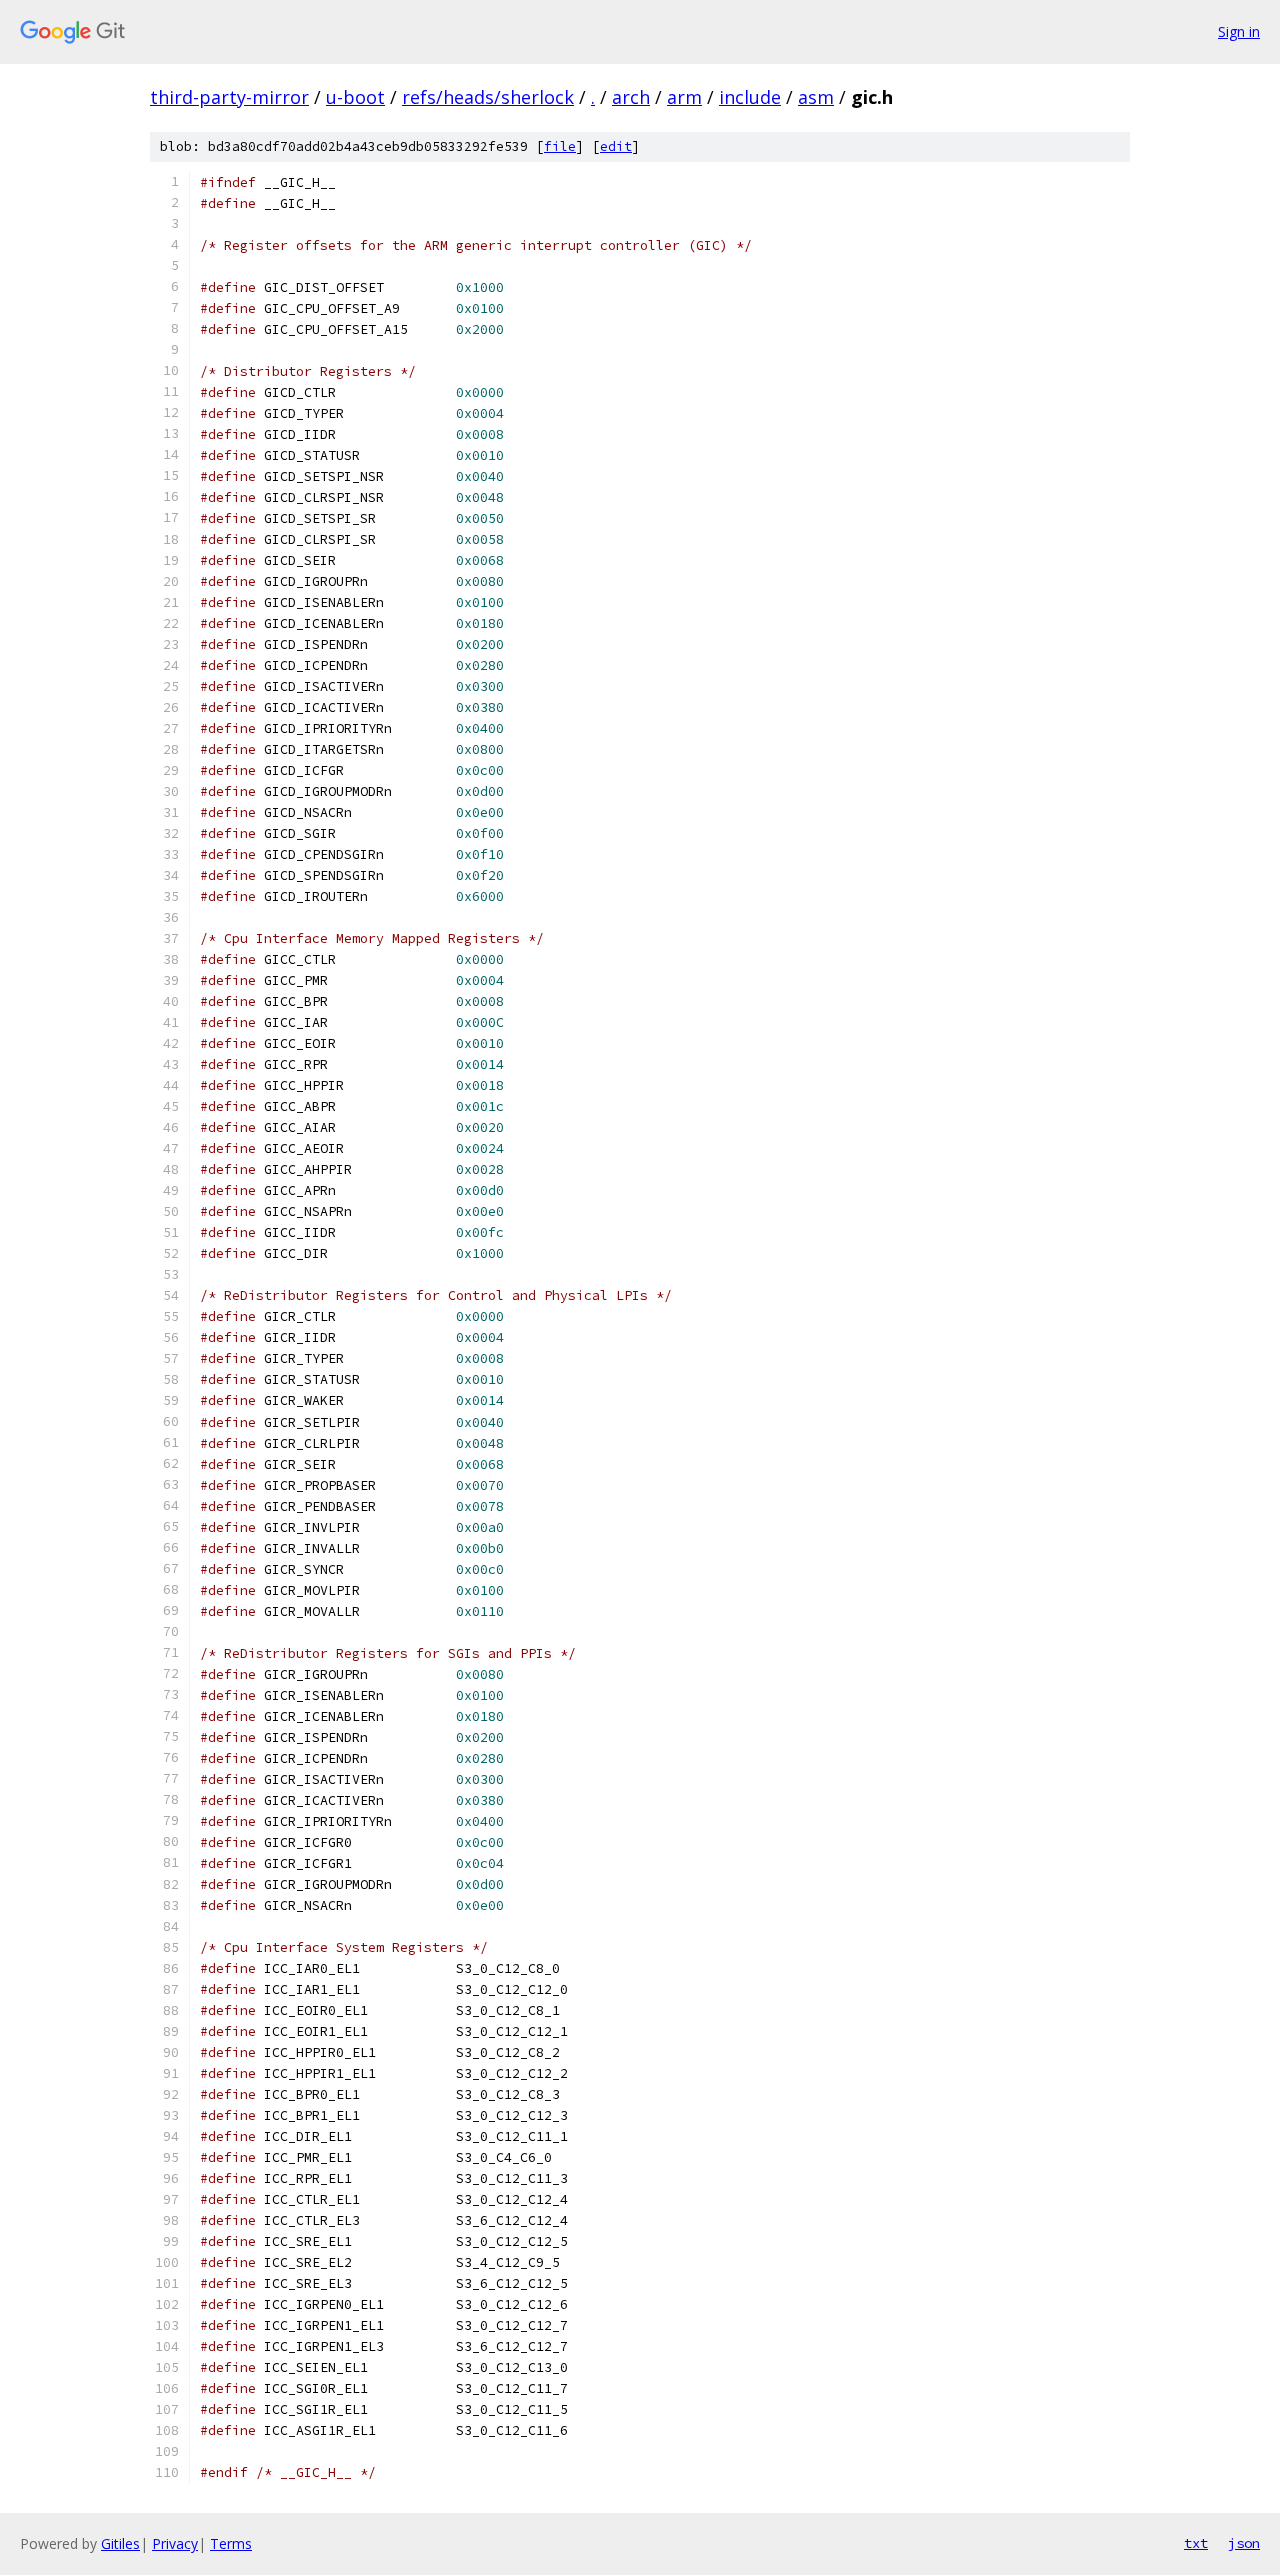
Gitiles (120, 2543)
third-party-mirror (229, 97)
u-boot (355, 97)
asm (816, 97)
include (750, 97)
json (1244, 2543)
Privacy (175, 2543)
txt (1196, 2543)
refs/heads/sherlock (488, 97)
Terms (231, 2543)
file (560, 146)
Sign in (1239, 31)
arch (631, 97)
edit (616, 146)
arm (684, 97)
